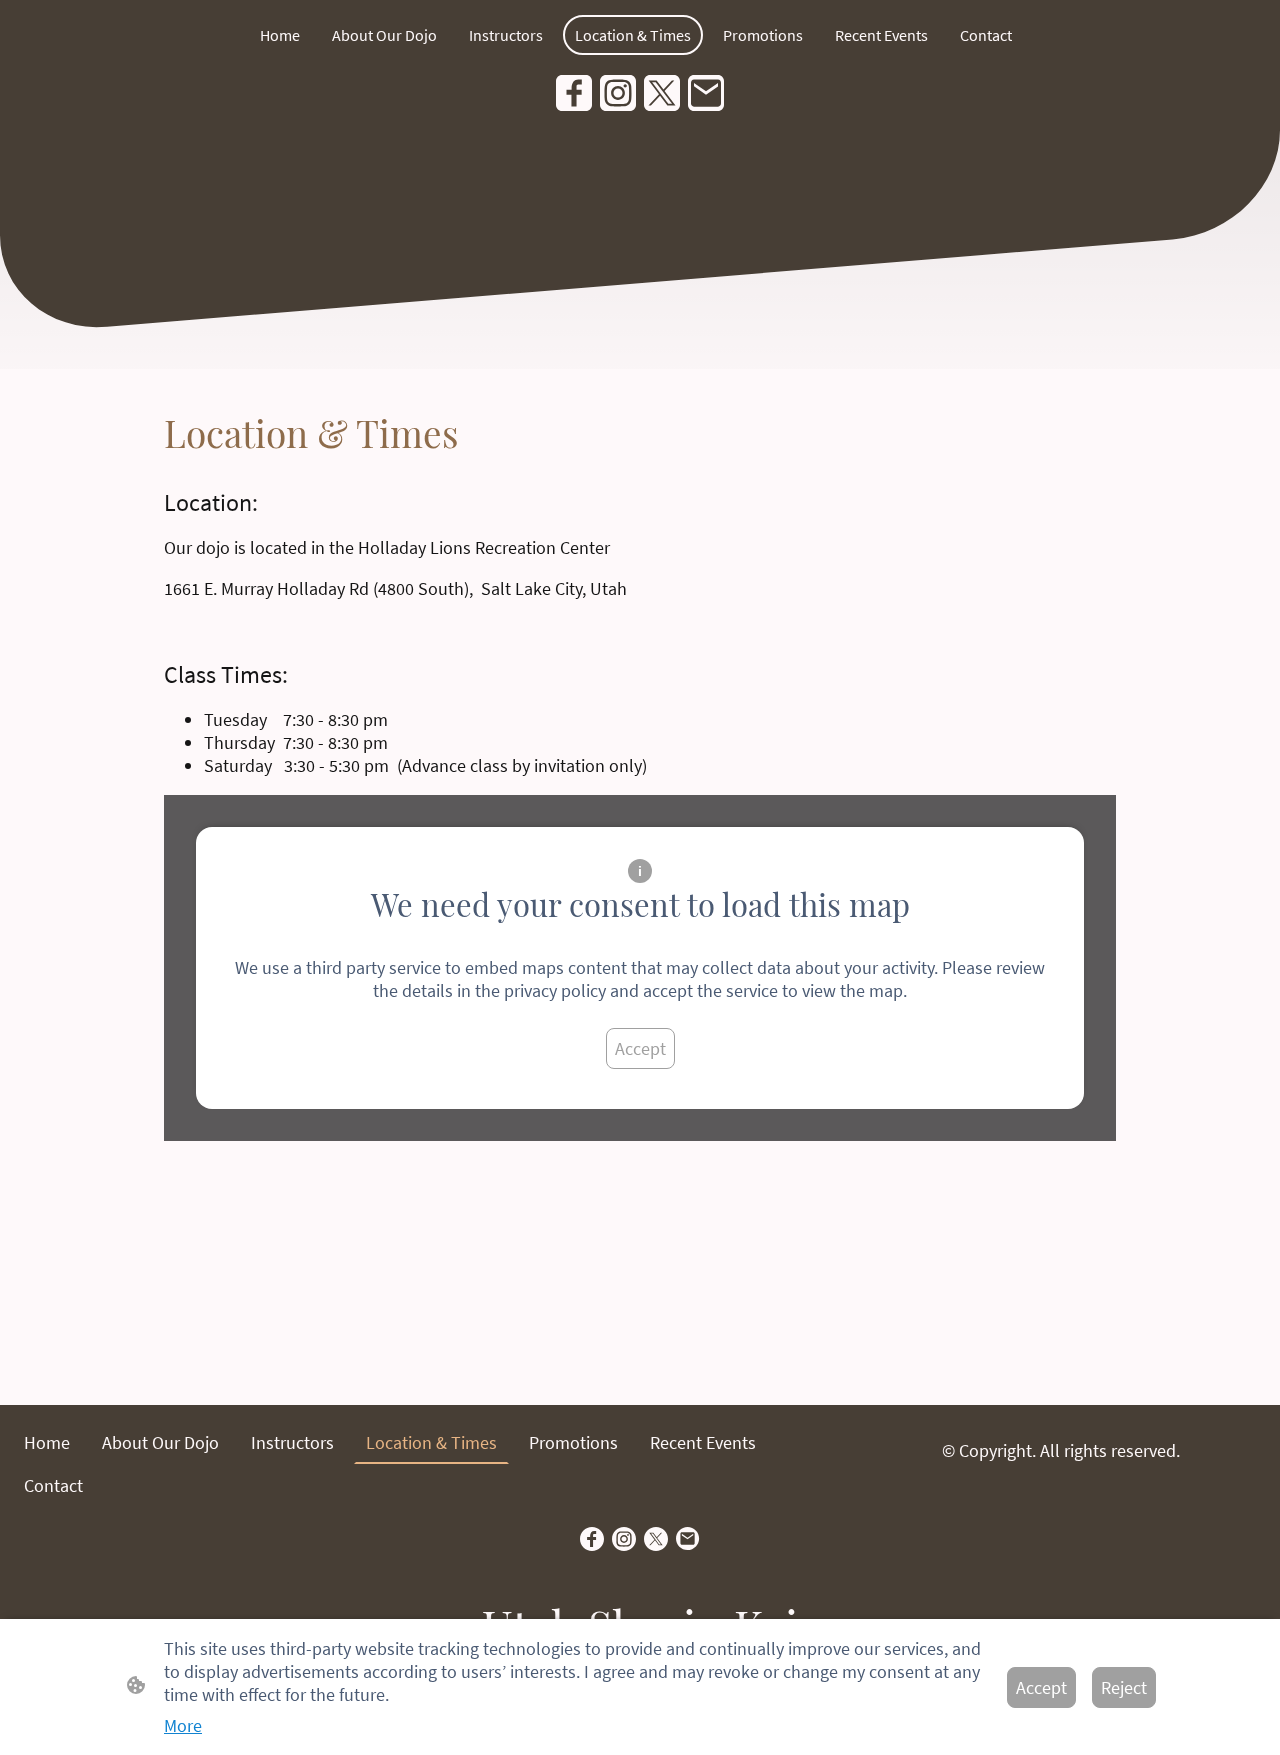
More (183, 1725)
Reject (1124, 1687)
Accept (640, 1048)
